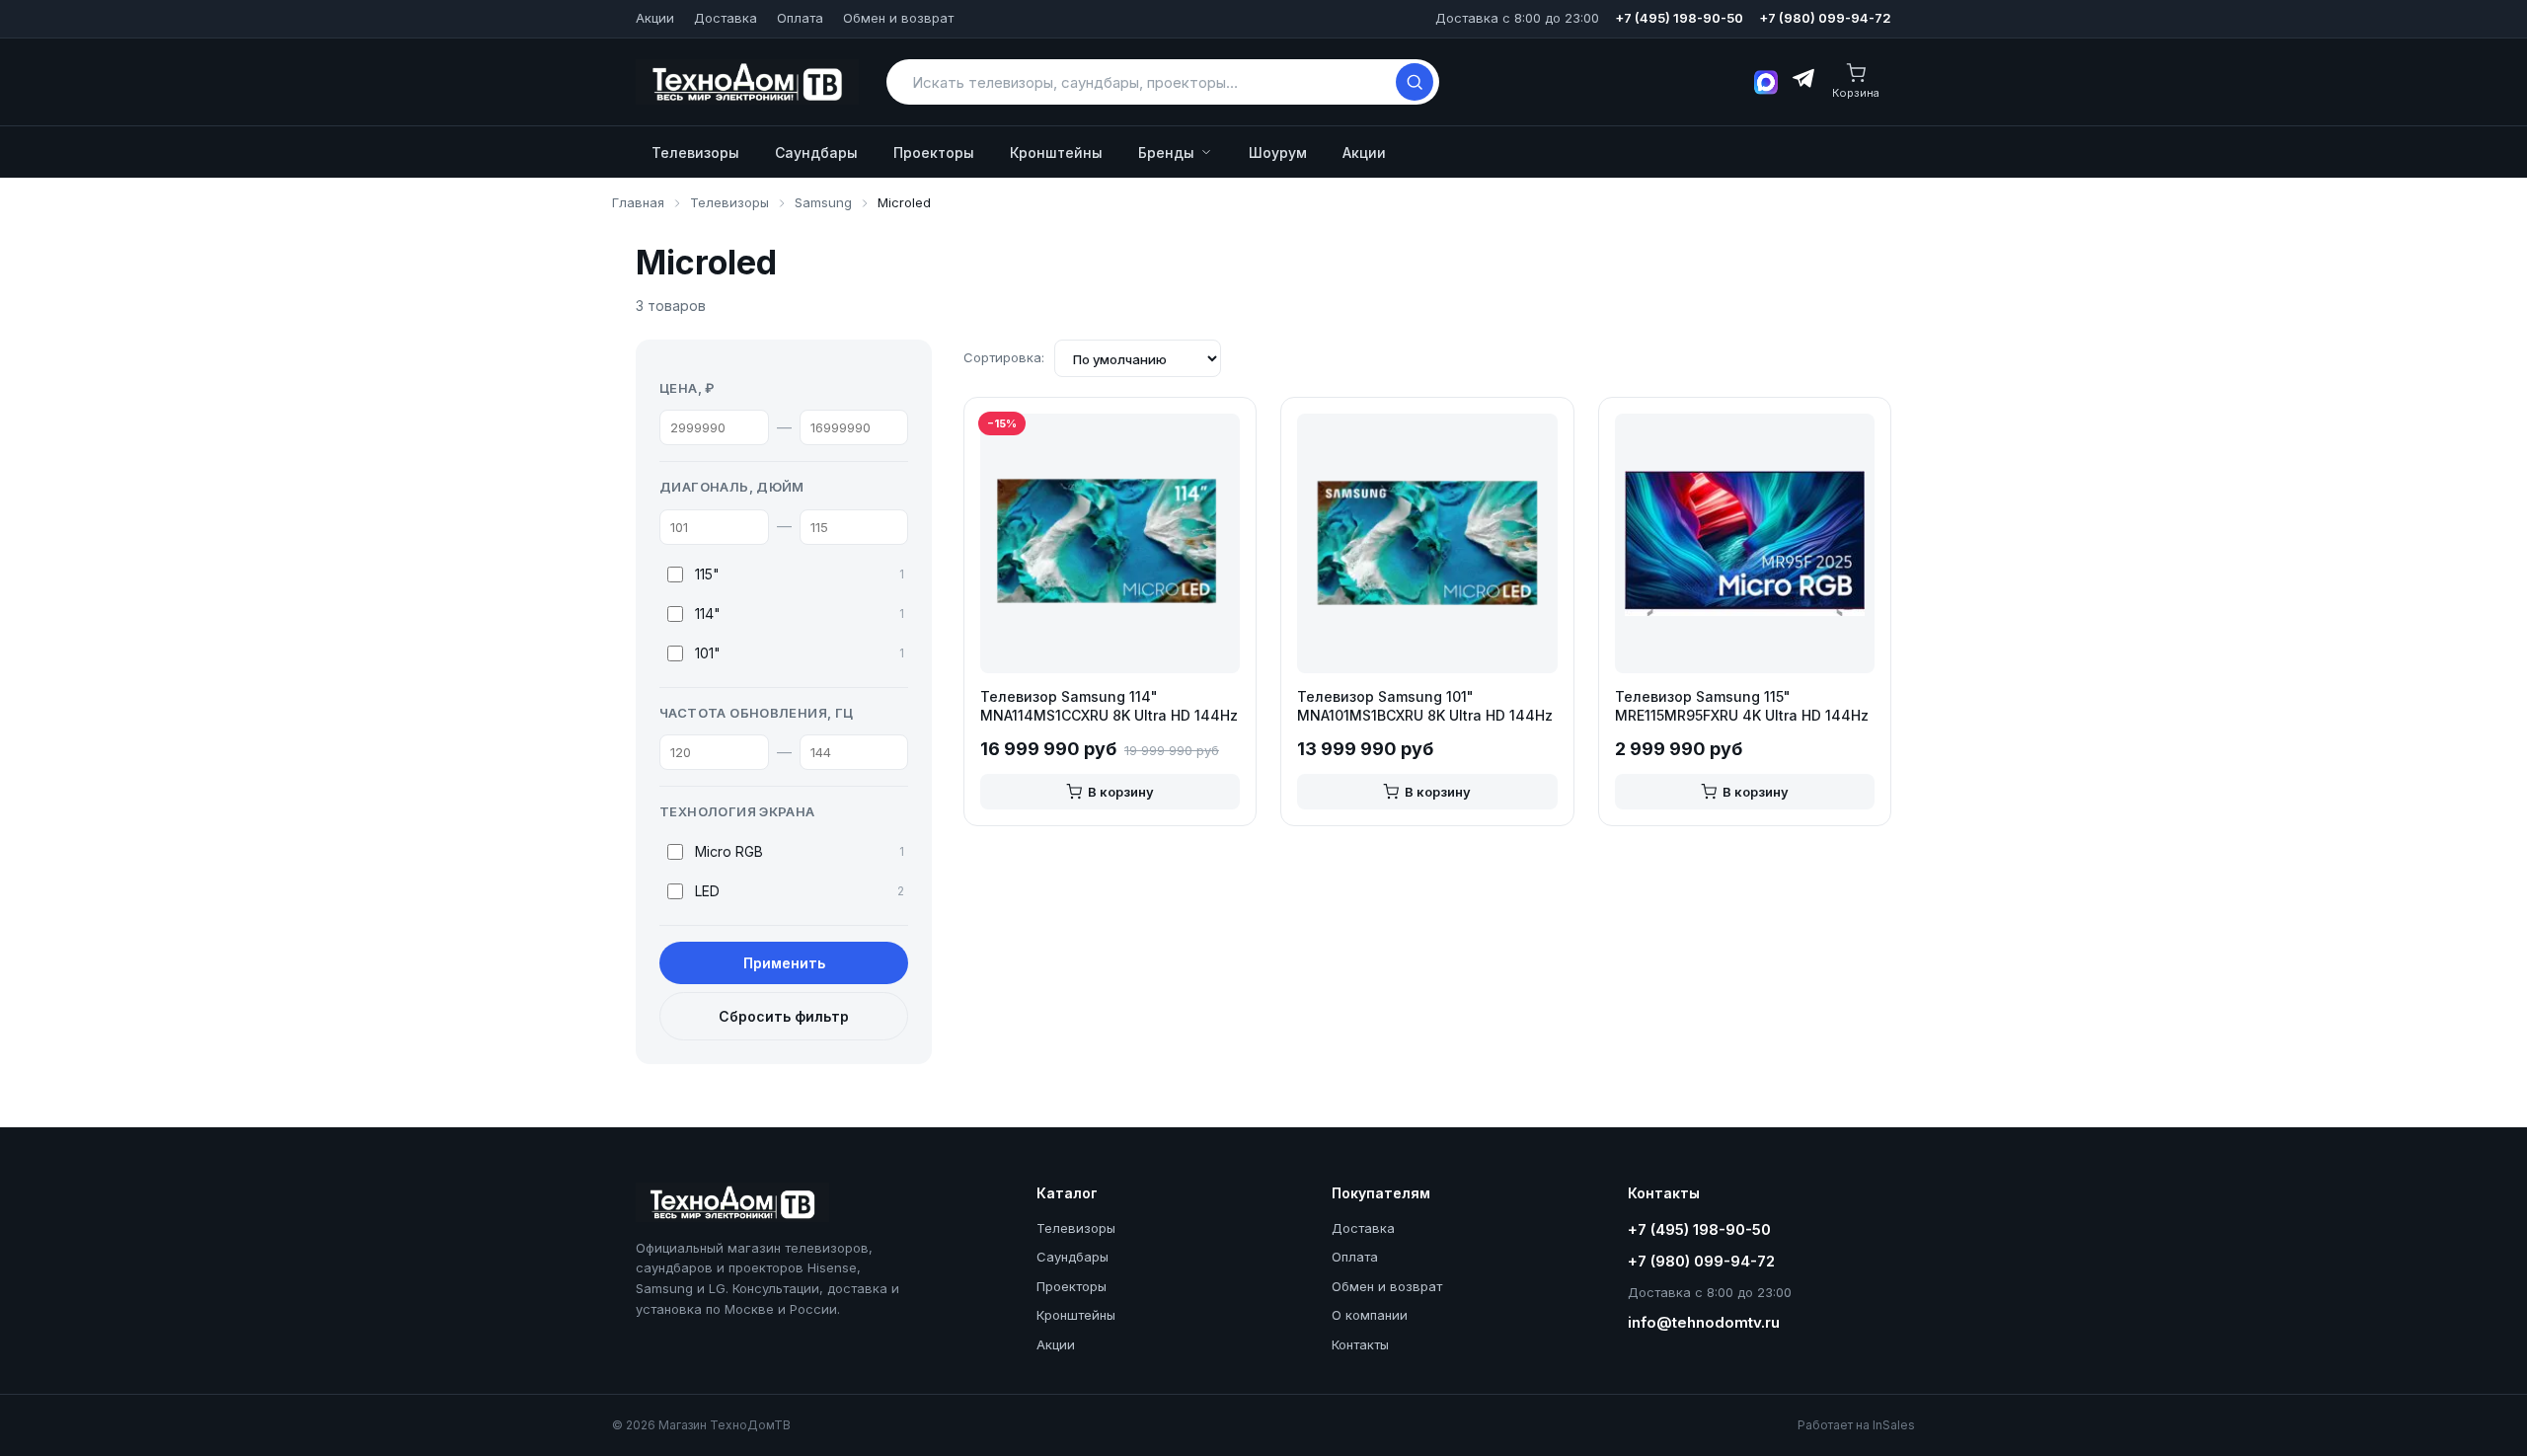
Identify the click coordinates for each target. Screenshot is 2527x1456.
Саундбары (816, 153)
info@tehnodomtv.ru (1704, 1322)
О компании (1370, 1315)
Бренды (1166, 153)
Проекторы (934, 153)
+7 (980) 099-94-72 (1825, 18)
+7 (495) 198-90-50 (1679, 18)
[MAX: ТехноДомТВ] (1766, 82)
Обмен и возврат (898, 18)
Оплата (800, 18)
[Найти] (1415, 82)
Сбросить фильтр (784, 1016)
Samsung (823, 202)
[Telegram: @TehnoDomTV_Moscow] (1802, 82)
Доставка (726, 18)
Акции (655, 18)
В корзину (1121, 792)
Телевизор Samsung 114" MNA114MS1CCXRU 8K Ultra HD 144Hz (1109, 706)
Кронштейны (1056, 153)
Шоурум (1278, 153)
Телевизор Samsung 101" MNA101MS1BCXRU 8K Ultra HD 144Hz (1425, 706)
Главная (638, 202)
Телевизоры (695, 153)
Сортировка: (1004, 357)
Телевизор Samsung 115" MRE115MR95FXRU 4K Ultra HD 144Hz (1742, 706)
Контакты (1360, 1344)
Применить (784, 963)
